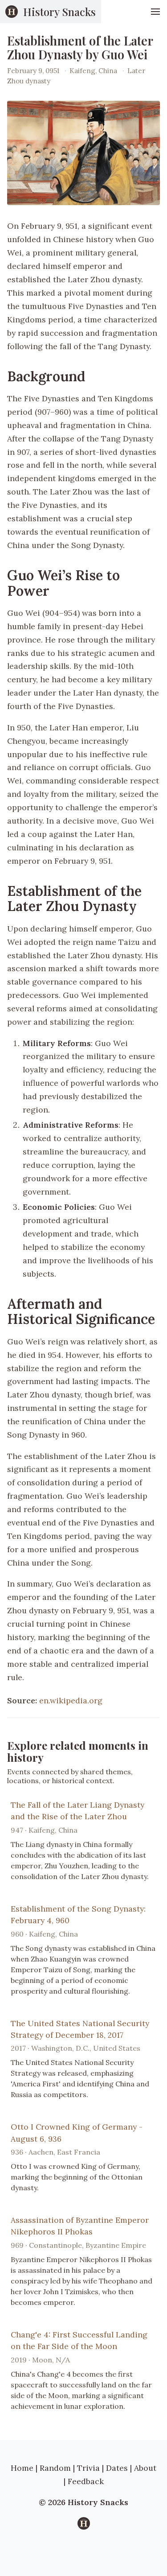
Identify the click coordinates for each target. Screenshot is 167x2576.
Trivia (88, 2468)
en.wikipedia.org (71, 1700)
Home (22, 2468)
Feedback (86, 2481)
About (145, 2468)
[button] (155, 12)
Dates (117, 2468)
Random (55, 2468)
